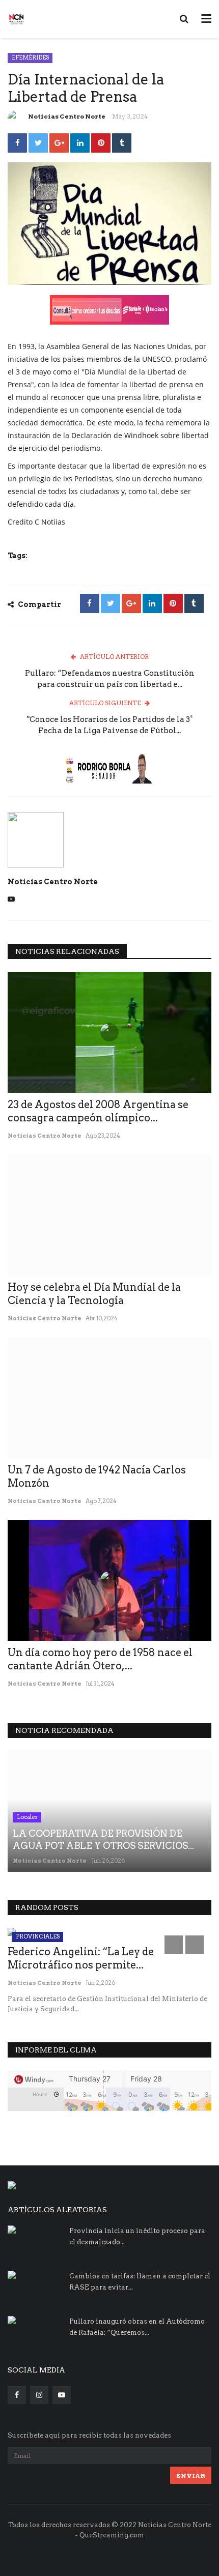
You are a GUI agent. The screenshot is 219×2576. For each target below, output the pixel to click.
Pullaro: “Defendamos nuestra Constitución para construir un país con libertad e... (110, 679)
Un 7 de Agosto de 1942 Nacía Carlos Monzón (97, 1477)
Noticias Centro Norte (67, 116)
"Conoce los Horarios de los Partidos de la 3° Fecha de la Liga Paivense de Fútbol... (110, 725)
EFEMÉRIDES (30, 57)
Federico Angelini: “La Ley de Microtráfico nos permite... (81, 1958)
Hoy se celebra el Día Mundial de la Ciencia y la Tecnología (94, 1294)
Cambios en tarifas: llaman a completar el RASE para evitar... (140, 2282)
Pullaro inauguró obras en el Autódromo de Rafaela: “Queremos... (137, 2327)
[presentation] (174, 1945)
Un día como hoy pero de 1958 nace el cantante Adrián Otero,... (100, 1659)
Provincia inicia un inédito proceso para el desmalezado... (137, 2236)
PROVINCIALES (38, 1936)
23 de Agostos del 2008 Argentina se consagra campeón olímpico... (98, 1111)
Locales (27, 1817)
